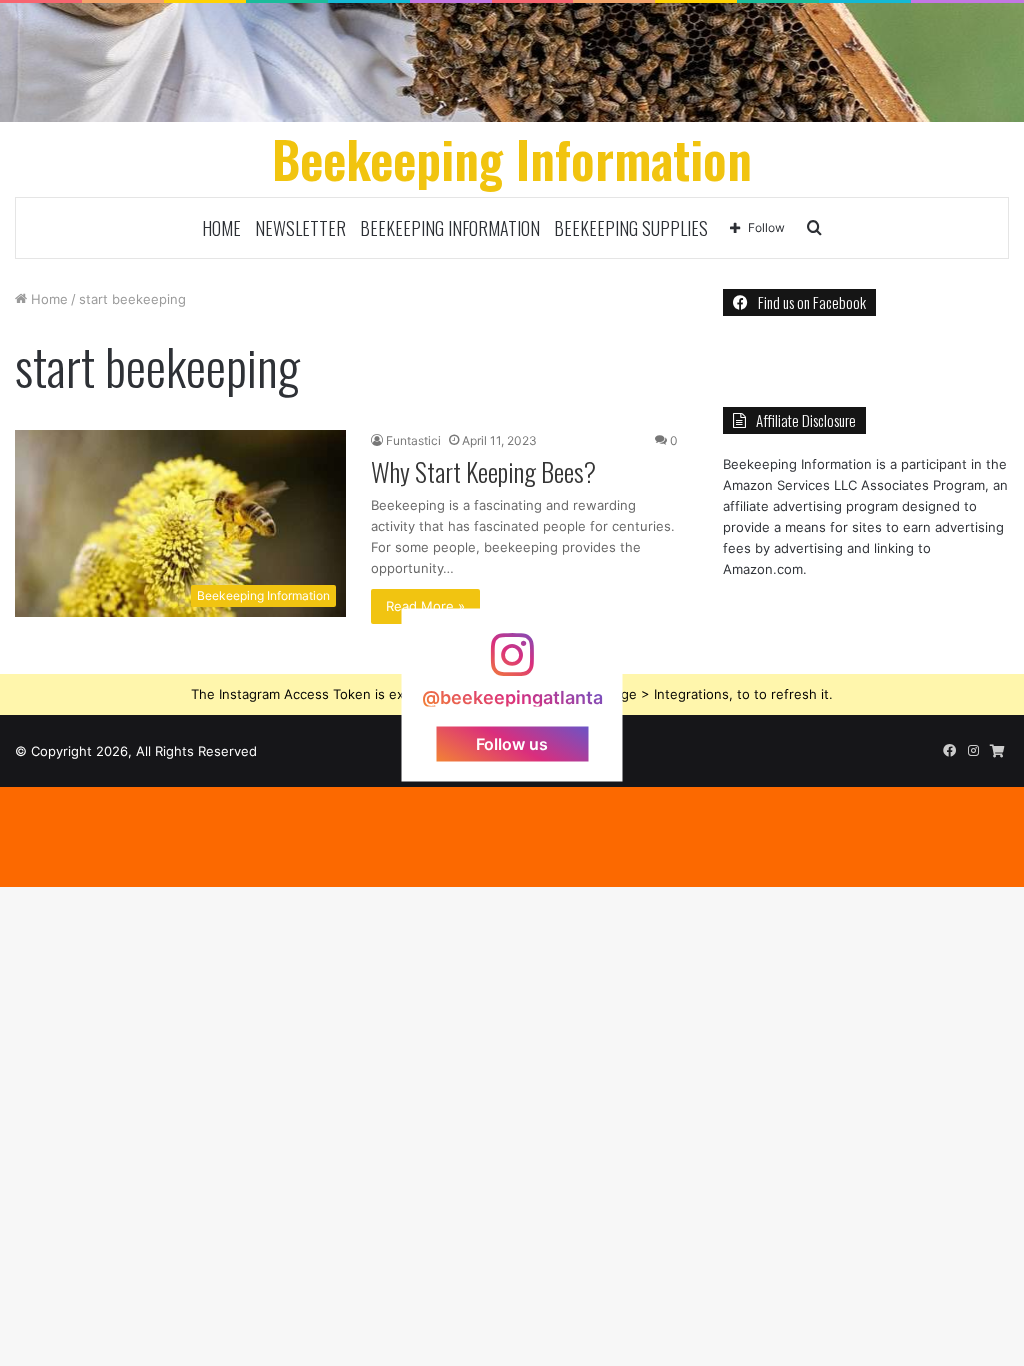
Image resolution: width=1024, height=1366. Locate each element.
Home (221, 228)
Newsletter (300, 228)
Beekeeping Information (450, 228)
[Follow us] (512, 664)
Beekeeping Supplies (631, 228)
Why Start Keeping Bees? (483, 471)
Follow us (512, 743)
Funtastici (413, 440)
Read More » (425, 606)
